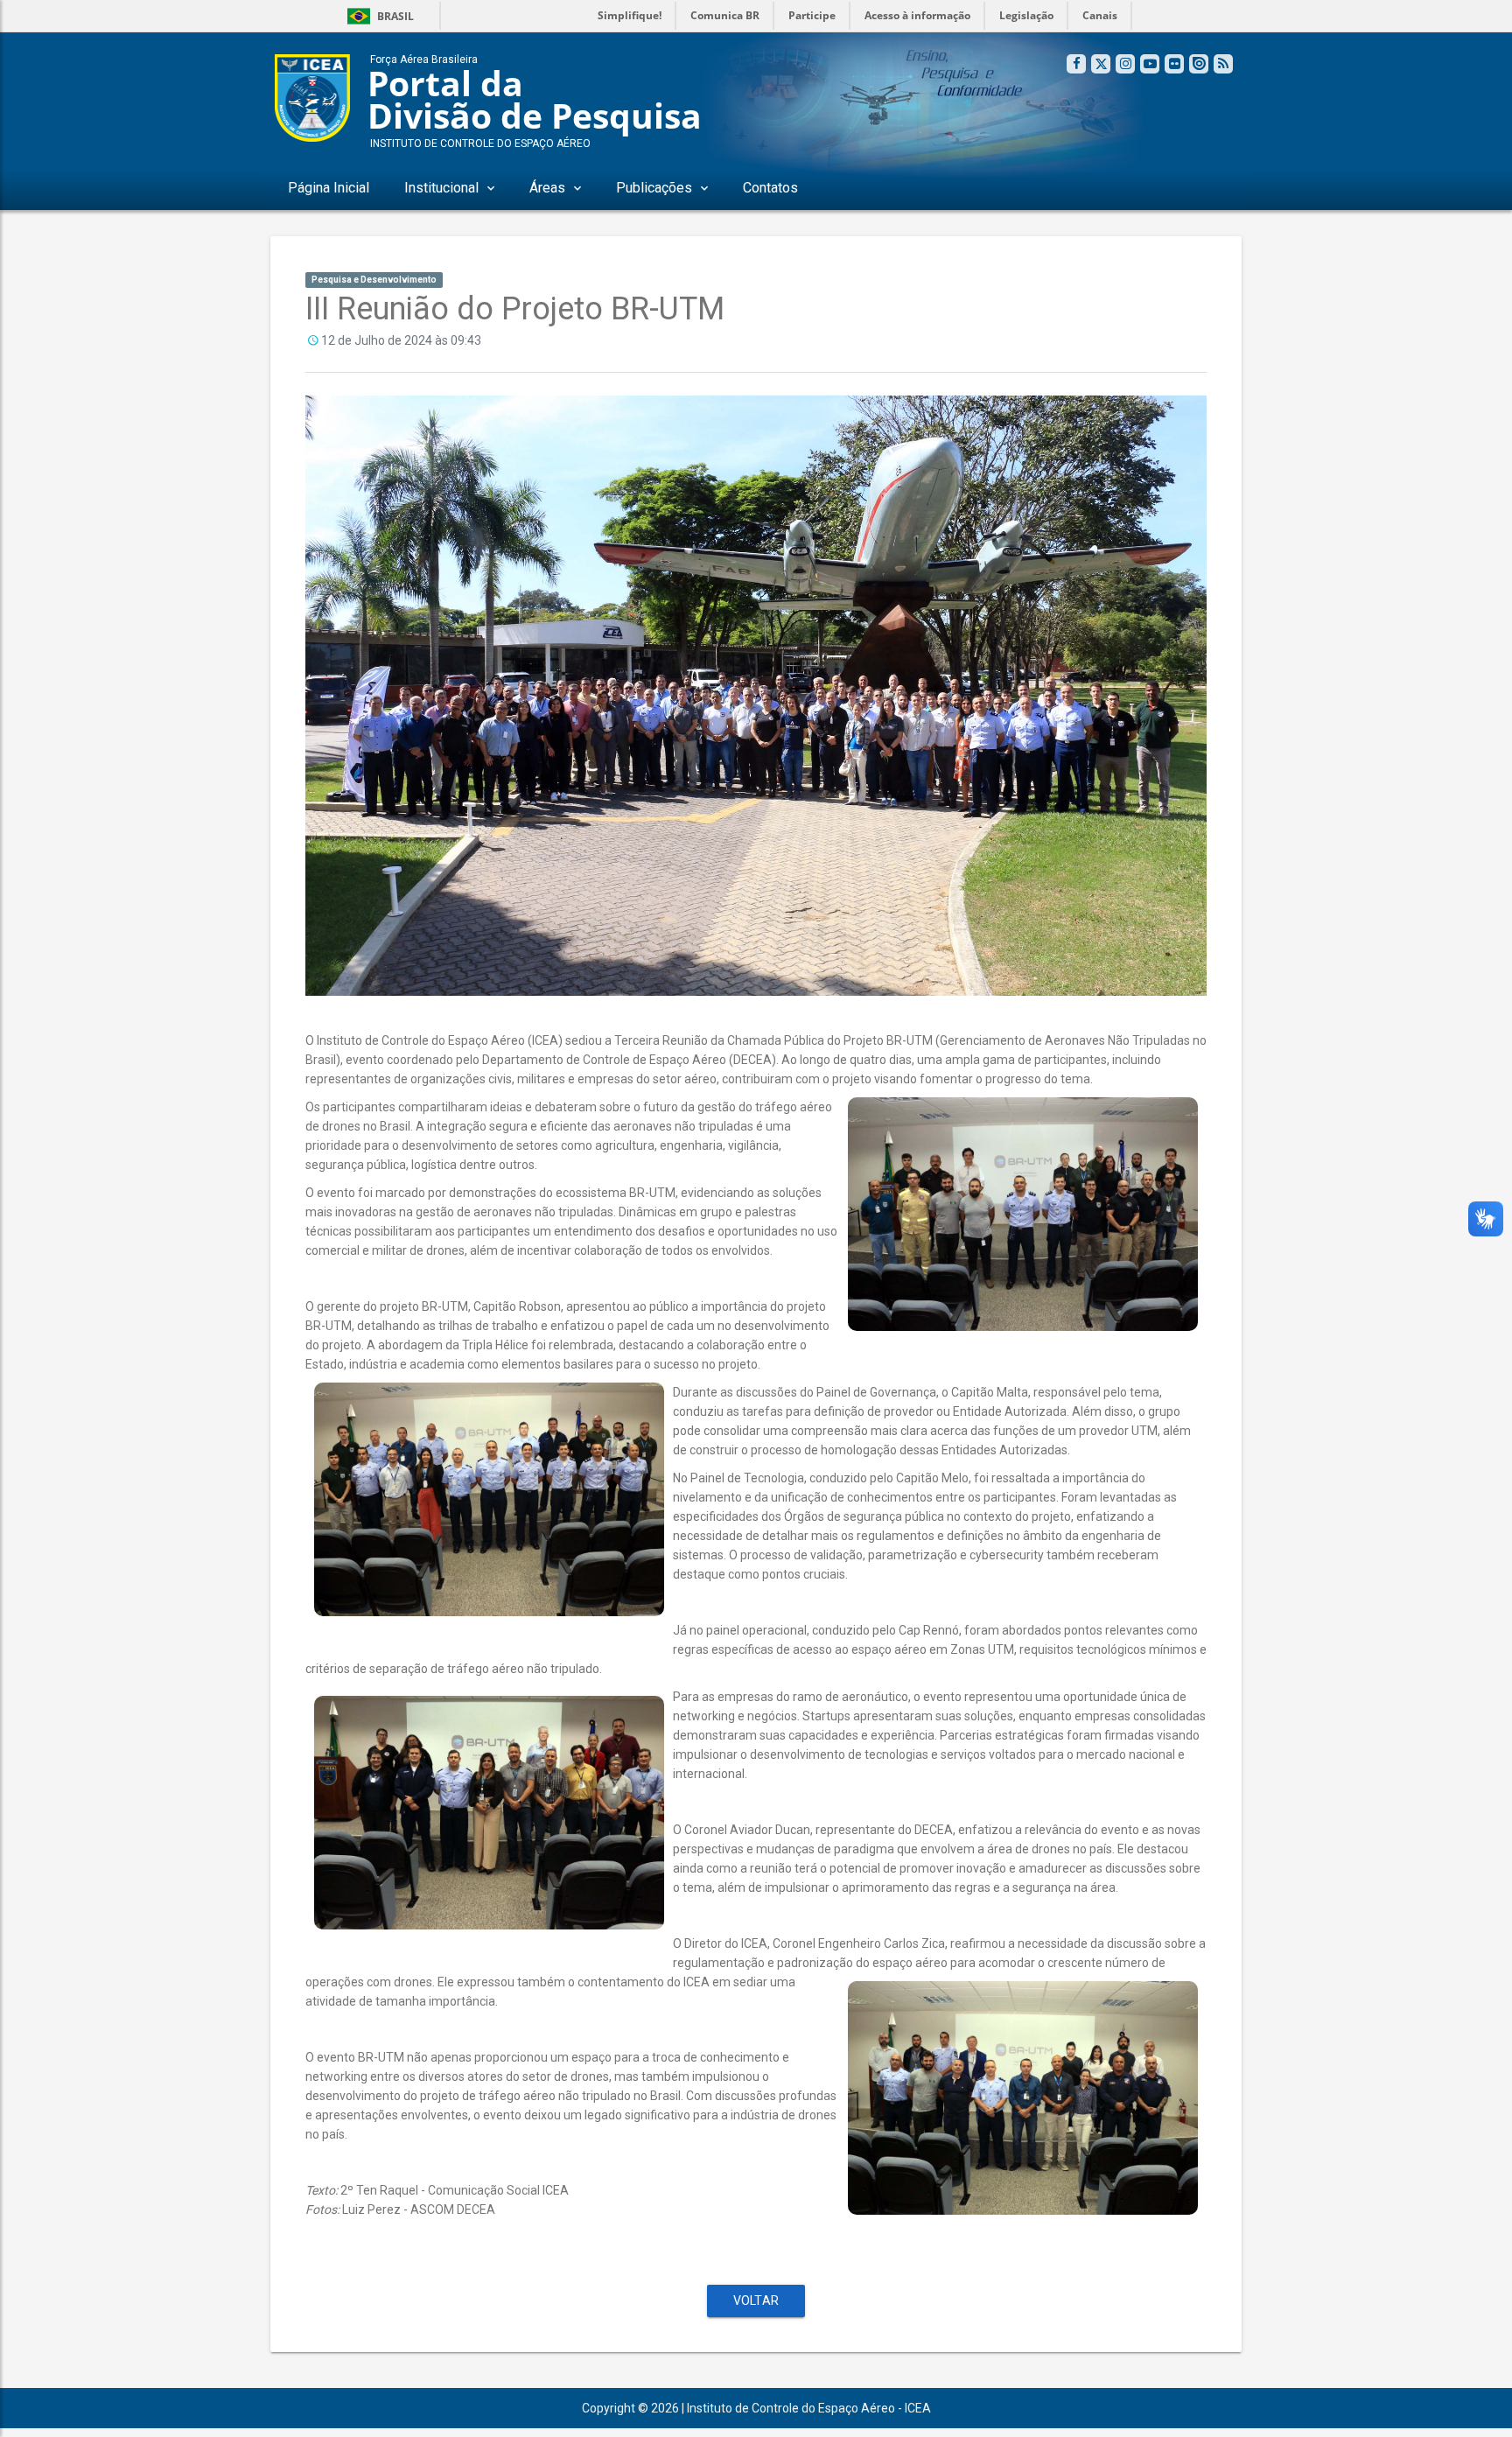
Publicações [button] (654, 188)
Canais (1100, 15)
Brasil (378, 16)
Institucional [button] (441, 188)
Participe (812, 15)
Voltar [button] (756, 2300)
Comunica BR (725, 15)
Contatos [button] (770, 188)
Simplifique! (630, 15)
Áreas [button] (547, 188)
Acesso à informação (917, 15)
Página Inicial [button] (329, 188)
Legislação (1026, 15)
